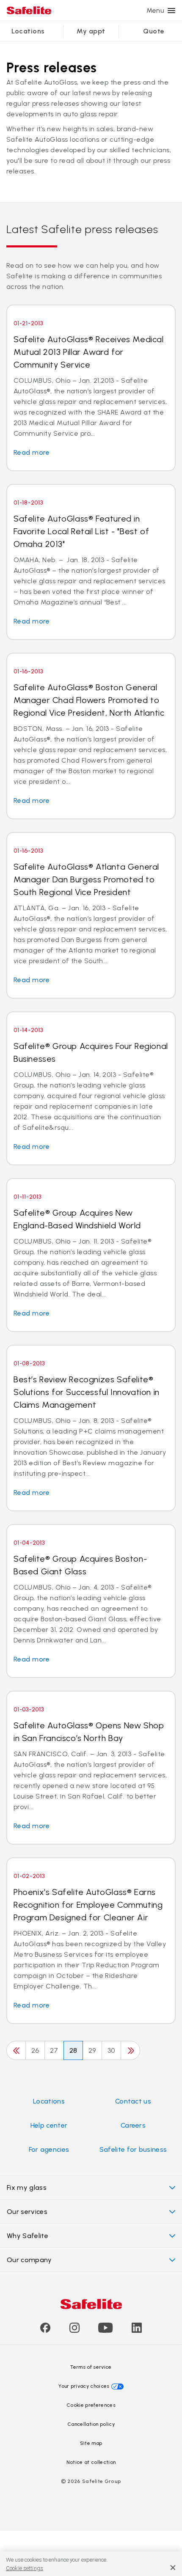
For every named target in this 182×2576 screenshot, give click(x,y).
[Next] (130, 2050)
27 (54, 2050)
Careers (133, 2125)
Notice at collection (91, 2462)
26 (35, 2050)
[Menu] (171, 11)
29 (92, 2050)
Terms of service (91, 2367)
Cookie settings (25, 2568)
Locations (28, 31)
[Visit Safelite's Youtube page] (105, 2330)
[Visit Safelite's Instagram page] (74, 2330)
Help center (49, 2125)
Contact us (133, 2101)
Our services (27, 2212)
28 (73, 2050)
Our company (29, 2260)
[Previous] (16, 2050)
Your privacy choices (84, 2386)
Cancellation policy (91, 2424)
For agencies (49, 2149)
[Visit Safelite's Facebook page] (45, 2330)
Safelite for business (133, 2149)
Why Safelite (28, 2236)
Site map (91, 2443)
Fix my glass (27, 2187)
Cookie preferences (91, 2405)
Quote (154, 31)
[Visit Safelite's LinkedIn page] (137, 2330)
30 (111, 2050)
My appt (91, 31)
